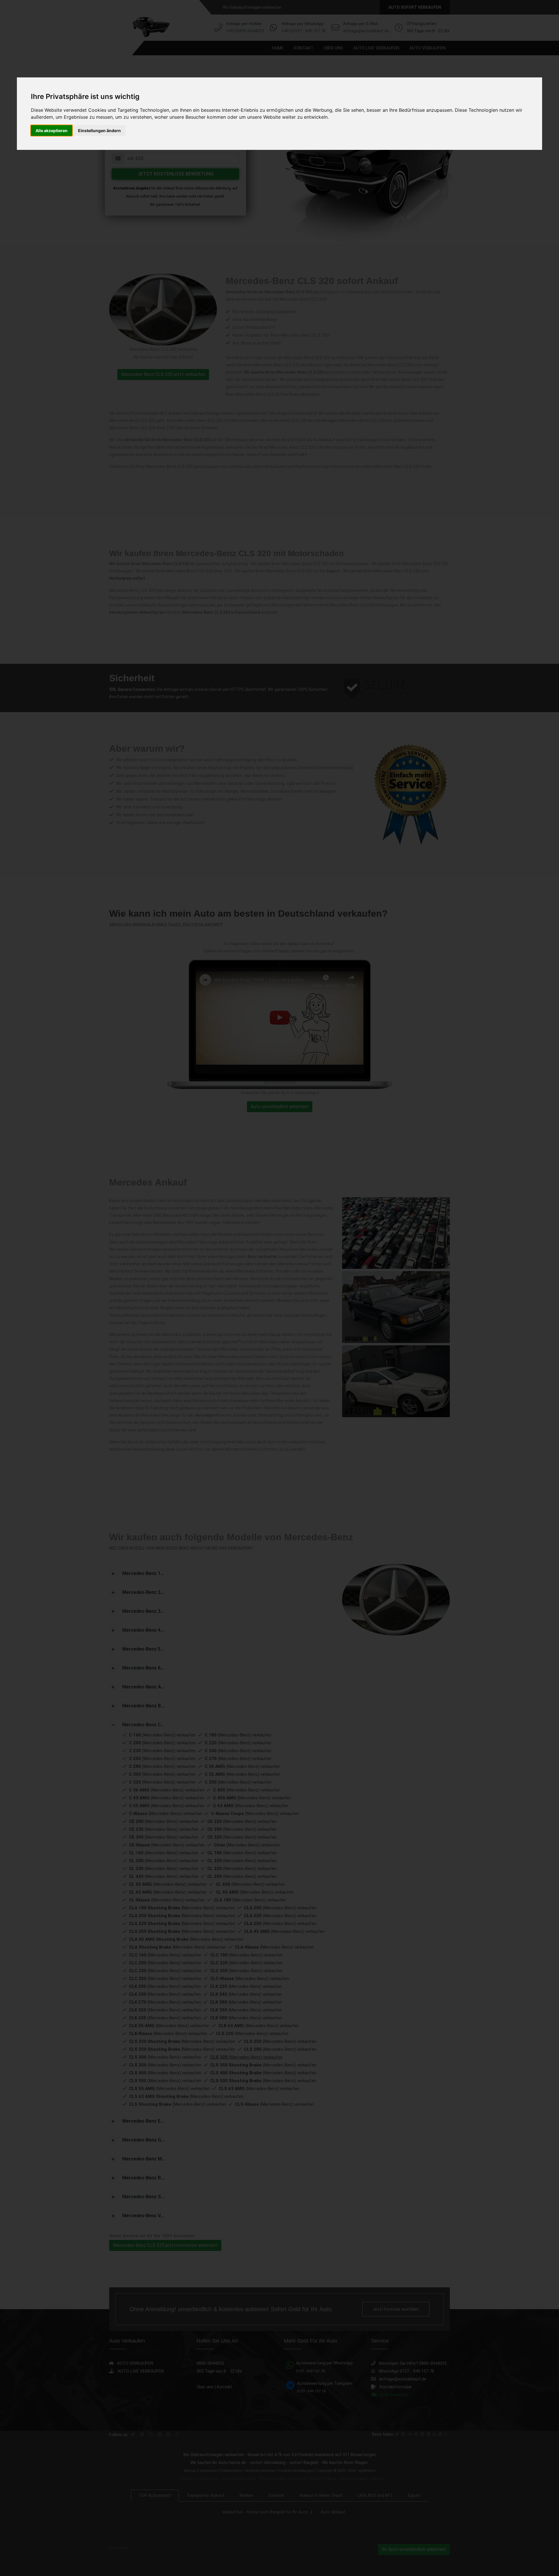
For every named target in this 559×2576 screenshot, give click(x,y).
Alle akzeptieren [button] (52, 131)
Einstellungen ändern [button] (99, 131)
